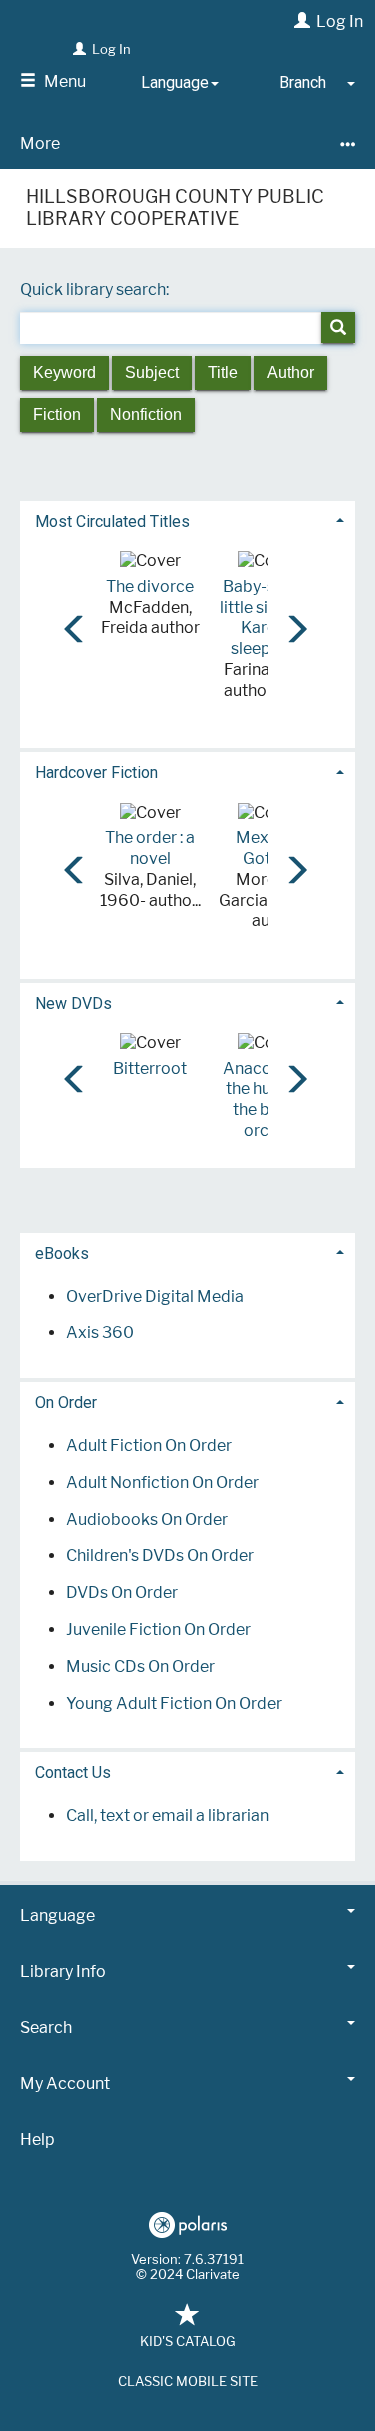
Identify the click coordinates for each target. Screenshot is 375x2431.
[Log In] (299, 21)
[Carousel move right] (290, 622)
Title (223, 372)
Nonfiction (146, 414)
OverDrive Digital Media (155, 1296)
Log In (339, 21)
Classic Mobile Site (188, 2381)
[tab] (187, 519)
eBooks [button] (62, 1253)
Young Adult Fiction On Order (174, 1703)
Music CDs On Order (140, 1666)
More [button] (40, 143)
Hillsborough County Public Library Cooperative (175, 208)
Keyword (64, 372)
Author (290, 372)
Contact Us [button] (73, 1772)
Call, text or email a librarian (167, 1815)
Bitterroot (150, 1068)
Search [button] (46, 2027)
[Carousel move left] (69, 622)
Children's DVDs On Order (160, 1555)
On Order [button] (66, 1402)
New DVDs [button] (73, 1003)
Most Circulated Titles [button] (112, 521)
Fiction (57, 414)
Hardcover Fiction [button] (96, 772)
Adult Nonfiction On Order (162, 1482)
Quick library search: (96, 289)
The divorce (150, 586)
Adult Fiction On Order (149, 1445)
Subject (152, 372)
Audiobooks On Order (147, 1519)
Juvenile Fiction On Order (158, 1629)
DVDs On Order (122, 1592)
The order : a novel (150, 848)
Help (37, 2139)
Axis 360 (100, 1332)
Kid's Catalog (188, 2341)
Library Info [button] (63, 1971)
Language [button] (57, 1915)
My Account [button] (65, 2083)
